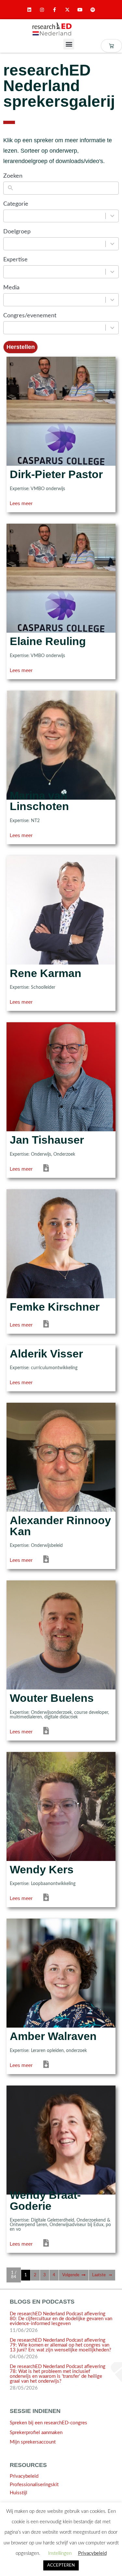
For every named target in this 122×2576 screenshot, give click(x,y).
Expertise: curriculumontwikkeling (44, 1368)
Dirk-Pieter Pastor (56, 474)
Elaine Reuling (48, 641)
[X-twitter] (68, 10)
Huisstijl (19, 2493)
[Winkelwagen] (111, 46)
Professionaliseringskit (34, 2485)
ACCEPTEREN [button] (61, 2565)
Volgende (71, 2275)
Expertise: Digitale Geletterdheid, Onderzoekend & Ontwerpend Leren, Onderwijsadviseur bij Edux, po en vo (60, 2225)
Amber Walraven (53, 2036)
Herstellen (21, 347)
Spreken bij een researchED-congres (48, 2423)
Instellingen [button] (60, 2553)
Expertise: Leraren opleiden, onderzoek (48, 2051)
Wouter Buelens (52, 1698)
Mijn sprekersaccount (33, 2442)
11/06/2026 (24, 2330)
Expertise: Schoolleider (33, 987)
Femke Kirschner (55, 1307)
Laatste (99, 2275)
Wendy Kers (42, 1870)
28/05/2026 (24, 2388)
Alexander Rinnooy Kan (60, 1526)
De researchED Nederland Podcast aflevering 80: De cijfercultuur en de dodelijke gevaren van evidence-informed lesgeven (61, 2319)
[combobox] (55, 216)
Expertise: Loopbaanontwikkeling (43, 1884)
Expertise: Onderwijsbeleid (36, 1546)
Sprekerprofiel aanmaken (36, 2433)
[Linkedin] (29, 10)
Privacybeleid (24, 2476)
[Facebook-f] (54, 10)
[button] (69, 44)
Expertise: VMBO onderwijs (37, 489)
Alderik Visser (46, 1354)
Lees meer (21, 503)
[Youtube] (80, 10)
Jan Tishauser (47, 1140)
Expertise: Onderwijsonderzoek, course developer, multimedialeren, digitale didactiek (59, 1715)
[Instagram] (42, 10)
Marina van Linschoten (39, 801)
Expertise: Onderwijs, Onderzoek (42, 1154)
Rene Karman (46, 973)
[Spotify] (93, 10)
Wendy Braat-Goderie (45, 2201)
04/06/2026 (24, 2357)
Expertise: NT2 (25, 821)
